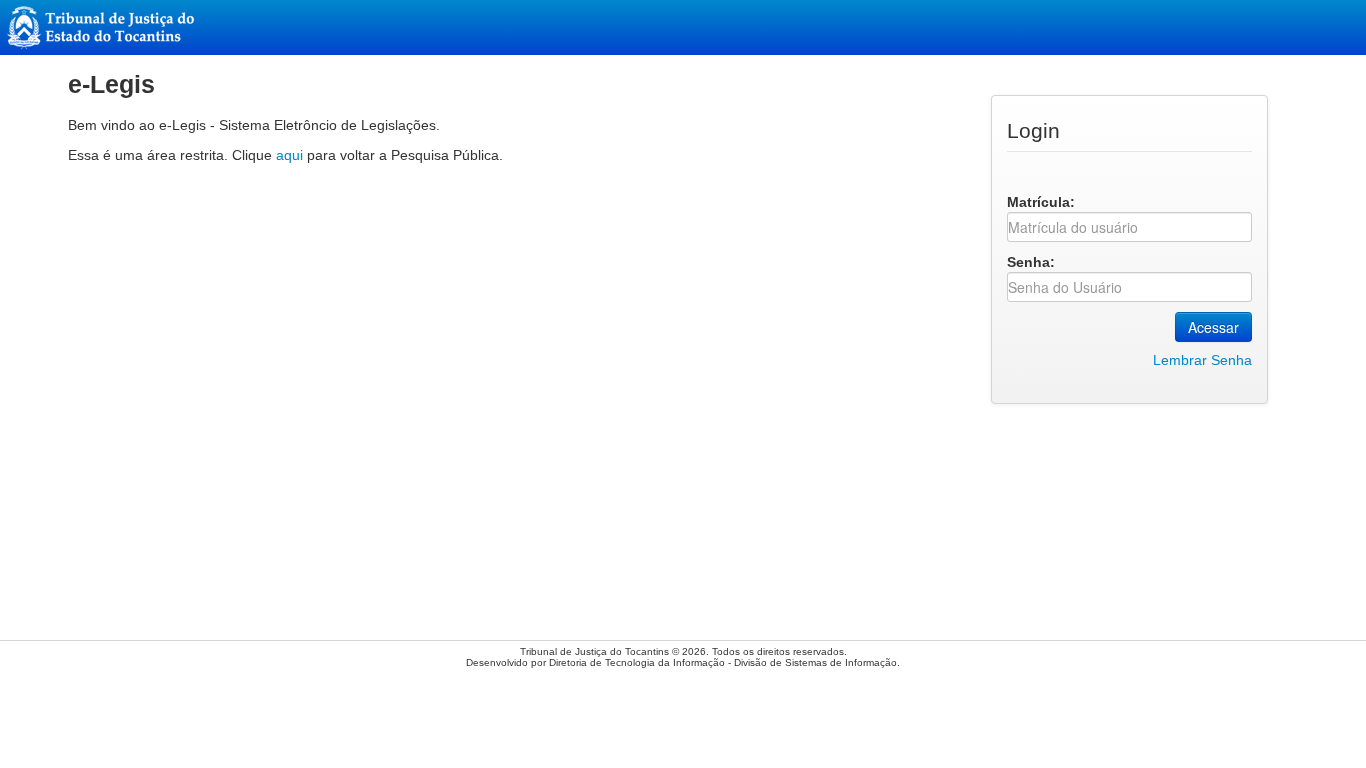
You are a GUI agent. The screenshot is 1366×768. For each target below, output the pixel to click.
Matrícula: (1041, 202)
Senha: (1031, 262)
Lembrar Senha (1202, 360)
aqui (289, 155)
